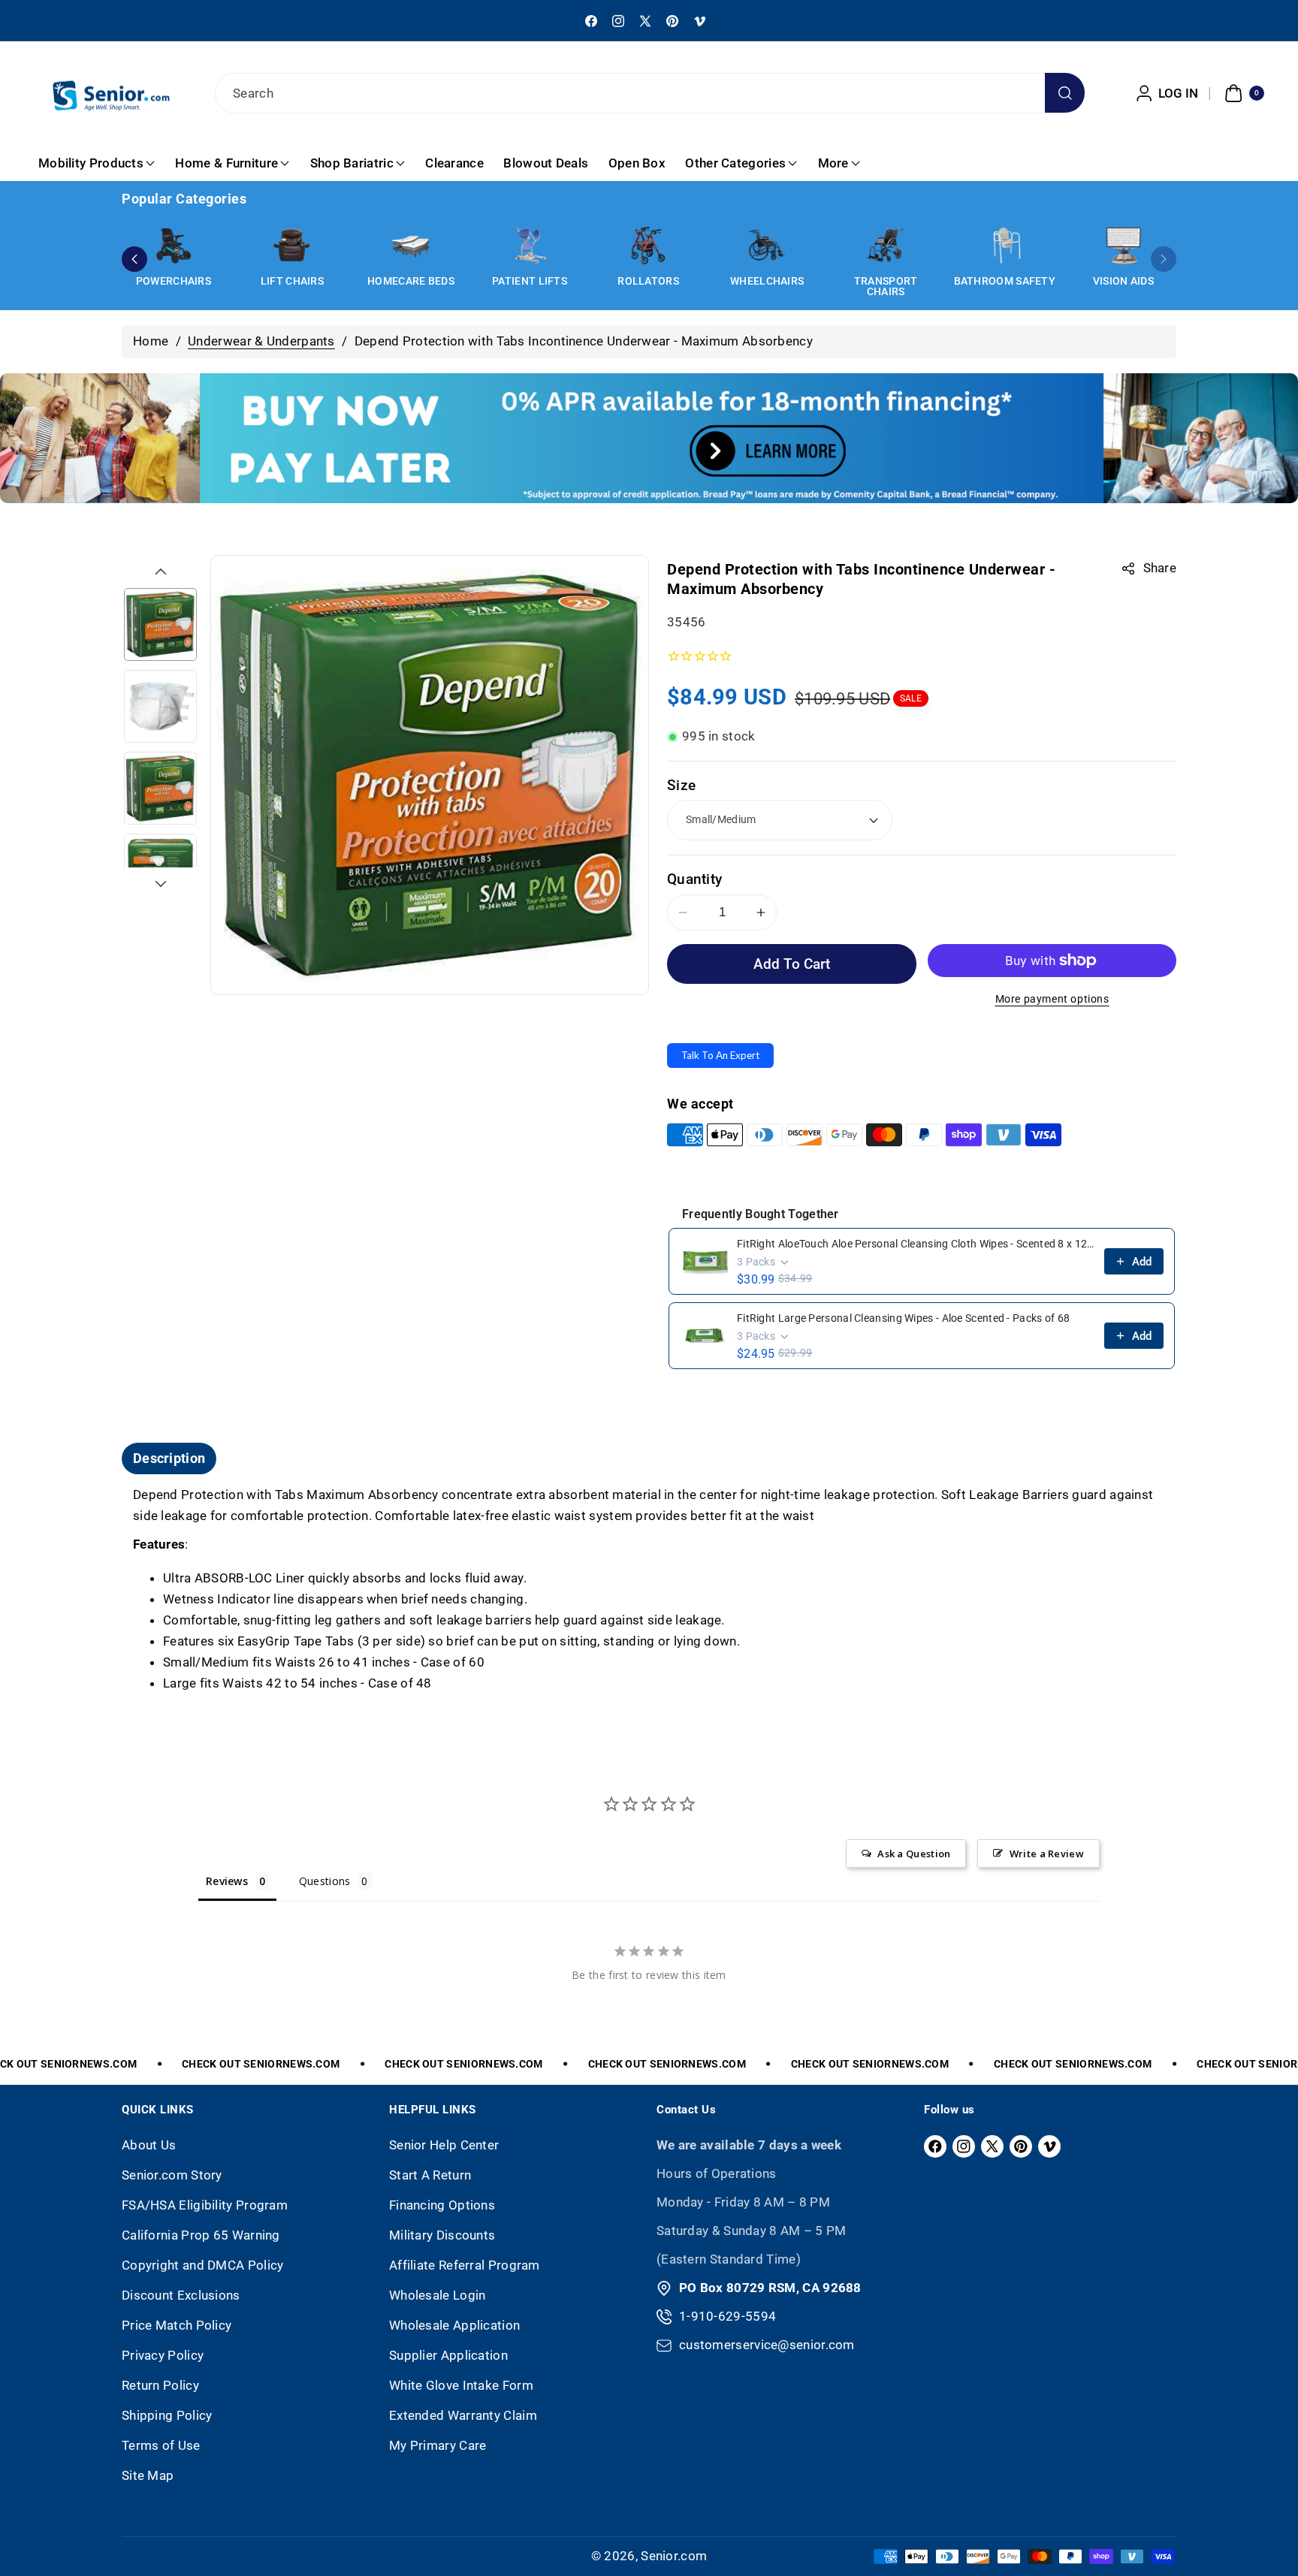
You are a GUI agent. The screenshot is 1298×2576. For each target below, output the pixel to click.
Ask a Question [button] (914, 1854)
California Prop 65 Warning (201, 2235)
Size (681, 785)
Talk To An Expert (720, 1055)
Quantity (694, 879)
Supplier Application (448, 2355)
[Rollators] (648, 246)
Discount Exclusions (181, 2295)
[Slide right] (161, 884)
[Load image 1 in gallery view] (160, 624)
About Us (149, 2145)
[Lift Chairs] (292, 246)
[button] (1242, 93)
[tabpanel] (649, 1590)
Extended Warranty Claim (463, 2415)
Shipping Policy (167, 2415)
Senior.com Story (172, 2175)
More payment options (1052, 999)
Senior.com (674, 2556)
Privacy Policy (163, 2355)
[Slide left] (161, 572)
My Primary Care (438, 2445)
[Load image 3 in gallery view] (160, 788)
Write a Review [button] (1047, 1854)
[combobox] (649, 93)
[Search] (1065, 93)
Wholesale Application (454, 2325)
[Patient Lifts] (530, 246)
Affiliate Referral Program (465, 2265)
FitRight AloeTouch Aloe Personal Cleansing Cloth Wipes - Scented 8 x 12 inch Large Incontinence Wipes (916, 1244)
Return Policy (160, 2385)
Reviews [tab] (227, 1881)
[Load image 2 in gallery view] (160, 706)
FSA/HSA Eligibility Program (205, 2205)
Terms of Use (161, 2445)
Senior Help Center (444, 2145)
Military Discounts (442, 2235)
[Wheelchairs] (767, 246)
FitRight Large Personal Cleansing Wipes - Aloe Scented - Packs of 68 (903, 1318)
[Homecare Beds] (411, 246)
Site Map (148, 2475)
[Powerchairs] (174, 246)
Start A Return (430, 2175)
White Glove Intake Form (461, 2385)
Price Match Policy (177, 2325)
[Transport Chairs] (886, 246)
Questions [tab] (325, 1881)
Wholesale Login (438, 2295)
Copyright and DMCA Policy (203, 2265)
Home (151, 341)
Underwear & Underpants (261, 341)
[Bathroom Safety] (1004, 246)
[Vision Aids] (1123, 246)
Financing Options (442, 2205)
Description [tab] (169, 1458)
